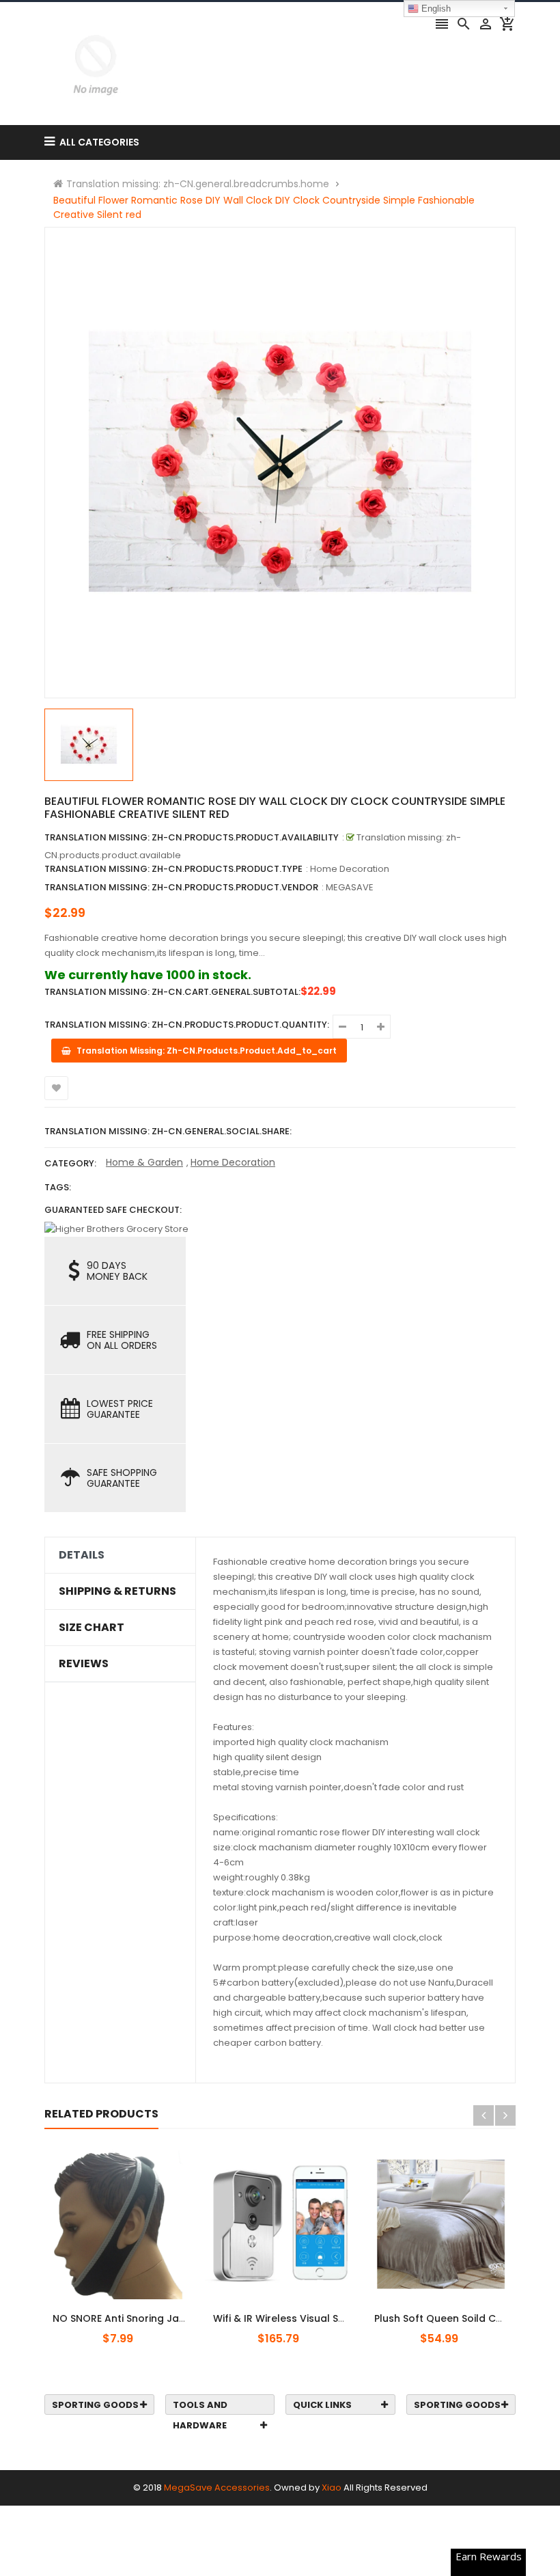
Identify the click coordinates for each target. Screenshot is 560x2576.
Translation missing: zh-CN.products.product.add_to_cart (288, 2311)
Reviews (84, 1664)
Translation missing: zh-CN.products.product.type (173, 869)
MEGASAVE (350, 887)
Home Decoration (233, 1162)
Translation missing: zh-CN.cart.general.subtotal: (172, 992)
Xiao (332, 2488)
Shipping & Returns (117, 1591)
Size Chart (92, 1628)
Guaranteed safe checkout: (113, 1210)
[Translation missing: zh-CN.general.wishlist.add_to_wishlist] (56, 1088)
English (435, 9)
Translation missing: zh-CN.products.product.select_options (132, 2311)
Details (82, 1555)
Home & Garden (144, 1162)
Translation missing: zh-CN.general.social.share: (168, 1131)
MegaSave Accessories (217, 2488)
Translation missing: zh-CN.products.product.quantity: (187, 1025)
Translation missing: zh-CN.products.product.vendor (181, 887)
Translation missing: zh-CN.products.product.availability (192, 837)
